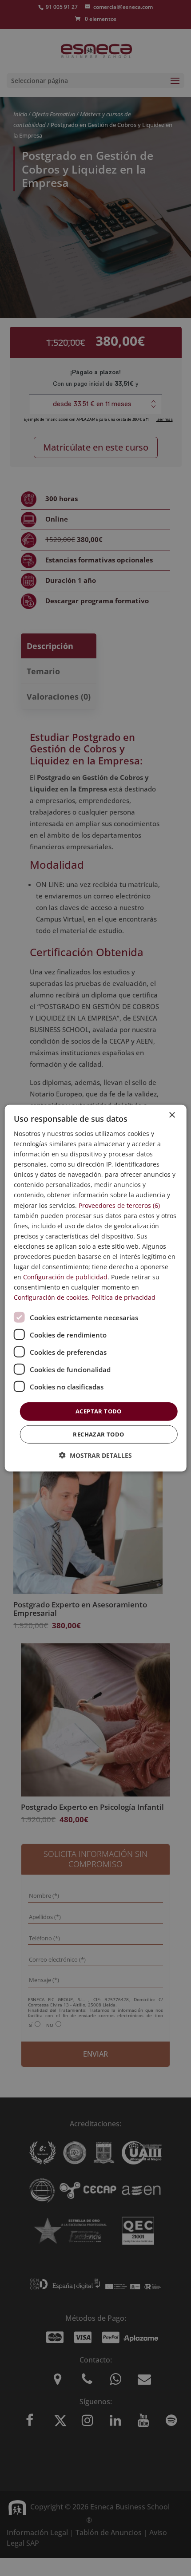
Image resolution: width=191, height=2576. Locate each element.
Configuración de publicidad (65, 1277)
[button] (95, 1455)
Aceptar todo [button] (99, 1411)
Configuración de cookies (51, 1297)
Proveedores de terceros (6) (119, 1205)
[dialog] (96, 1288)
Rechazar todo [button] (98, 1434)
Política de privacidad (123, 1297)
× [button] (172, 1115)
